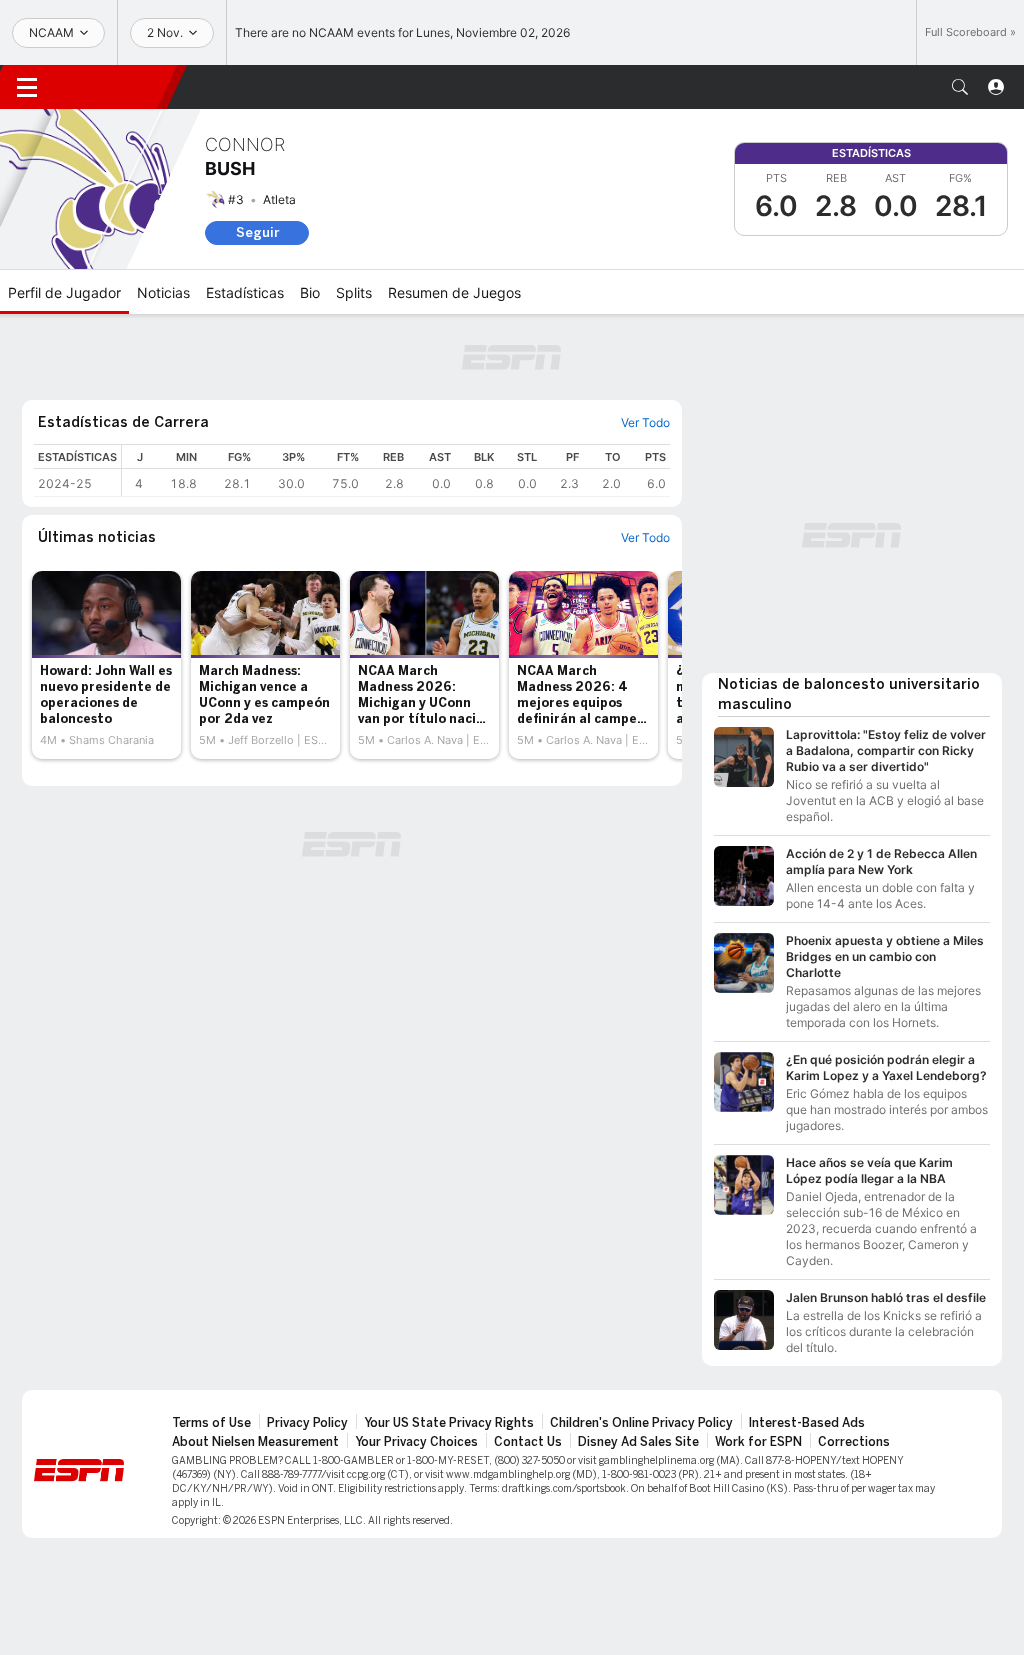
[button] (960, 87)
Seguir (257, 232)
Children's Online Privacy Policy (641, 1423)
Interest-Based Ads (807, 1423)
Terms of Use (211, 1423)
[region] (396, 470)
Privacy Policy (307, 1423)
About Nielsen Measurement (255, 1442)
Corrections (854, 1442)
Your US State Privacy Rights (449, 1423)
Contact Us (528, 1442)
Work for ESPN (758, 1442)
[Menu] (27, 87)
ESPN (115, 87)
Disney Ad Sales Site (638, 1442)
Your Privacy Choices (416, 1442)
